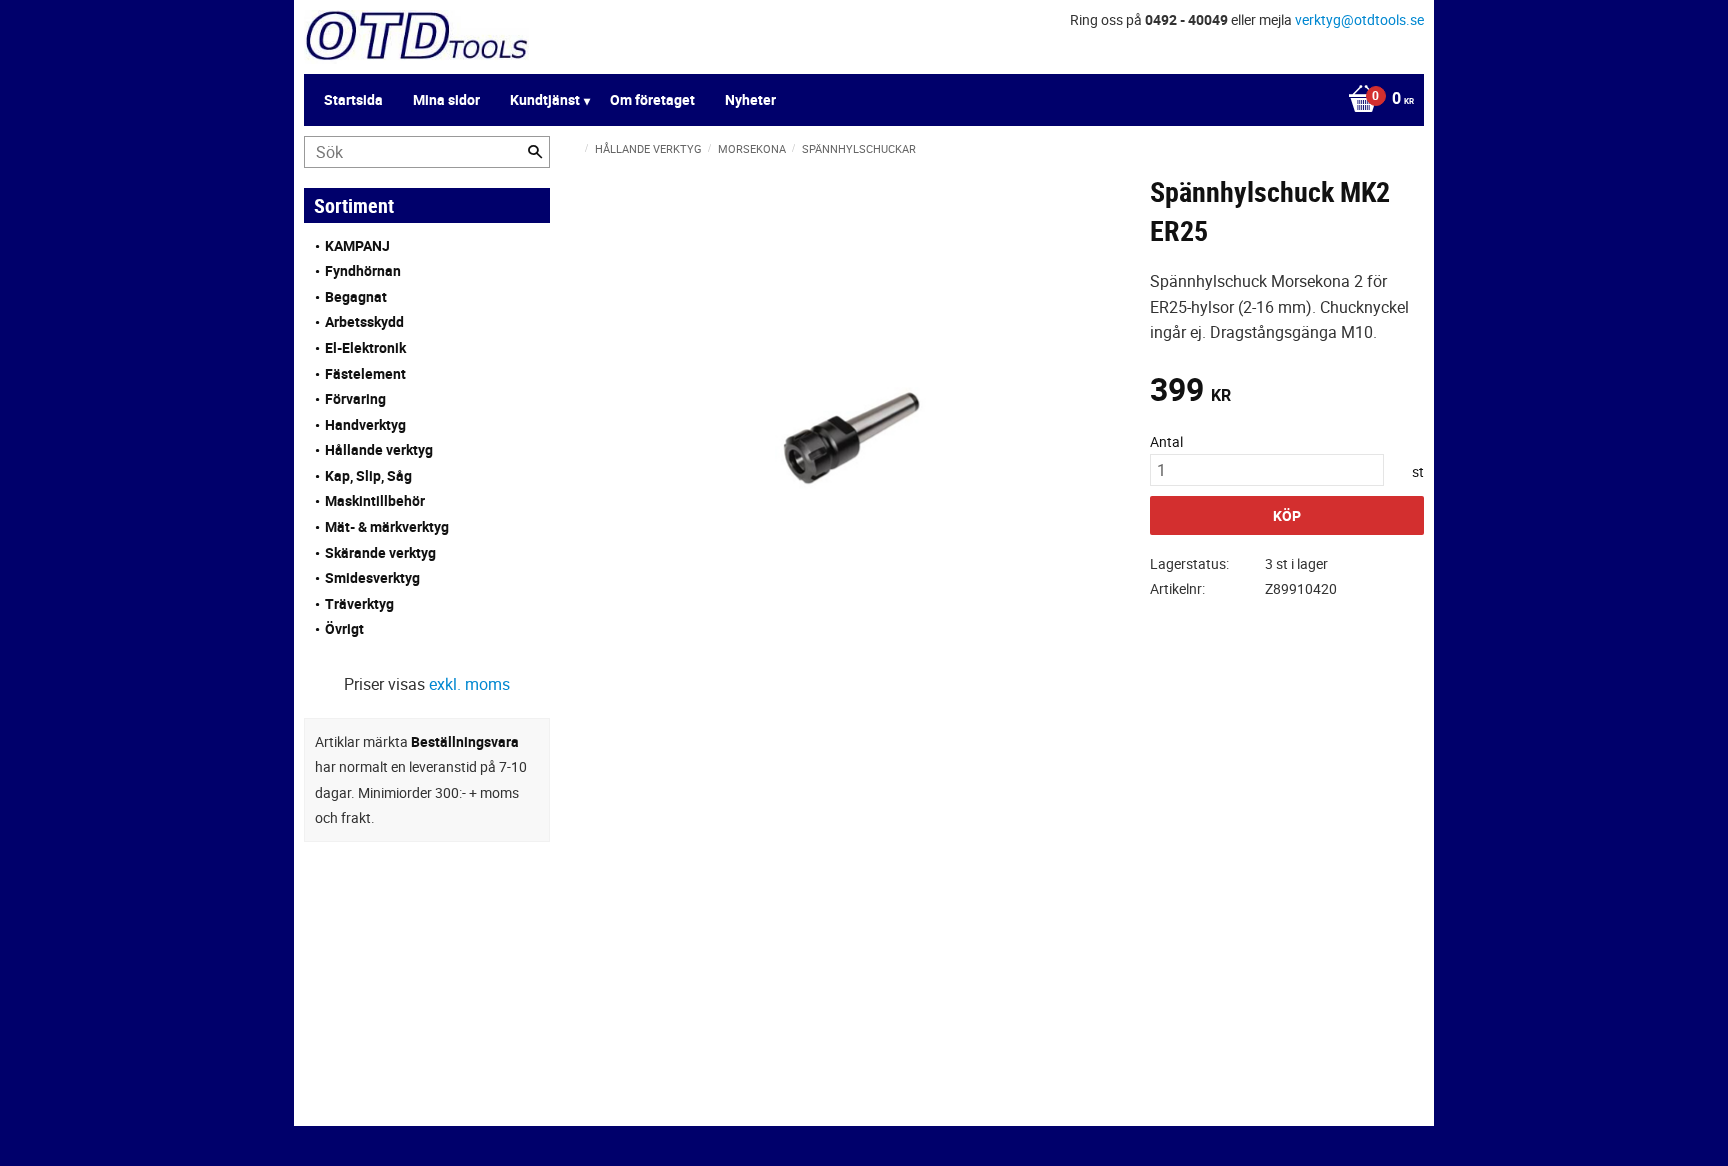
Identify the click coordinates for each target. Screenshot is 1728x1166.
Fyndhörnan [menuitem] (363, 270)
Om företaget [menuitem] (652, 99)
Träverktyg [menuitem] (359, 603)
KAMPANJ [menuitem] (357, 245)
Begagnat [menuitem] (356, 296)
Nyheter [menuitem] (750, 99)
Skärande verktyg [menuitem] (380, 552)
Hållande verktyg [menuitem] (379, 449)
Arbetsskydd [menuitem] (364, 321)
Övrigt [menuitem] (344, 628)
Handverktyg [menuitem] (365, 424)
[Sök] (535, 152)
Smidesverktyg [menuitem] (372, 577)
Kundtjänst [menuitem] (545, 99)
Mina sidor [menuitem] (446, 99)
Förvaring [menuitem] (355, 398)
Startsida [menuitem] (353, 99)
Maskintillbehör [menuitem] (375, 500)
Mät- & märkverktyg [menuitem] (387, 526)
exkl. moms (469, 684)
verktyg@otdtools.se (1359, 19)
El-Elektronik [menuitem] (365, 347)
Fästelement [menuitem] (365, 373)
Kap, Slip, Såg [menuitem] (368, 475)
